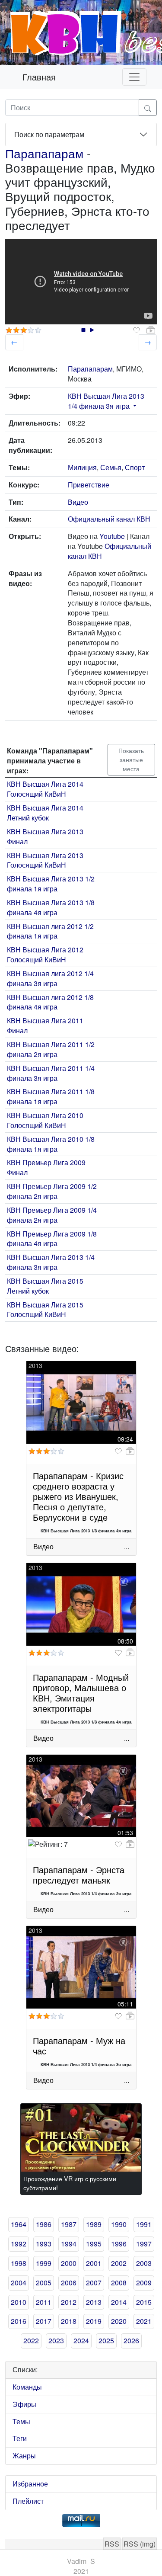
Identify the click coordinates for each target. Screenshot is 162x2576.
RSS (112, 2544)
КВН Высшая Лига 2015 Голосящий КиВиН (45, 1310)
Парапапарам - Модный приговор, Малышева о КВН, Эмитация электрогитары (81, 1693)
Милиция (82, 467)
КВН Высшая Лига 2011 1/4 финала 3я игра (51, 1073)
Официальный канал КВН (109, 519)
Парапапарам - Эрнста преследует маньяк (79, 1875)
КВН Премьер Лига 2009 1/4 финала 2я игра (52, 1215)
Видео (78, 502)
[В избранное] (137, 330)
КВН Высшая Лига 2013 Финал (45, 836)
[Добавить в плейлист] (151, 330)
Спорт (135, 467)
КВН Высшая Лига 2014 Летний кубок (45, 813)
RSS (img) (140, 2544)
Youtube (112, 536)
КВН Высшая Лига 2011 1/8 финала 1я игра (51, 1096)
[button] (134, 406)
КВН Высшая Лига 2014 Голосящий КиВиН (45, 789)
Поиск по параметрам (49, 134)
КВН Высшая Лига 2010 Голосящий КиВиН (45, 1120)
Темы (21, 2421)
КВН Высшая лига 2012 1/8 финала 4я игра (50, 1002)
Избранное (30, 2484)
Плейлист (28, 2501)
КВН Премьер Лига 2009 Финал (46, 1167)
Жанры (24, 2456)
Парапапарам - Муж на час (79, 2046)
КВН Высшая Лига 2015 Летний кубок (45, 1286)
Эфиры (24, 2404)
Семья (111, 467)
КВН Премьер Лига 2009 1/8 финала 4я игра (52, 1239)
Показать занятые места (131, 759)
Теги (20, 2438)
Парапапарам (44, 153)
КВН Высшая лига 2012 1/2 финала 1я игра (50, 931)
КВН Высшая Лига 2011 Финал (45, 1025)
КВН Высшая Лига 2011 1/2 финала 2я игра (51, 1049)
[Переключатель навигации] (134, 77)
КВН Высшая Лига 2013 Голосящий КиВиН (45, 860)
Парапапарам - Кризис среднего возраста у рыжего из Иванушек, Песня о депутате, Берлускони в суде (78, 1496)
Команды (27, 2387)
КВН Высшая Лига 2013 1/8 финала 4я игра (51, 907)
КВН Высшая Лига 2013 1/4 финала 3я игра (106, 401)
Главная (39, 77)
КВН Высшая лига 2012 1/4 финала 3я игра (50, 978)
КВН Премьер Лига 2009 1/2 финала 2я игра (52, 1191)
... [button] (127, 1546)
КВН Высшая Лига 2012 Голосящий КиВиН (45, 955)
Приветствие (89, 485)
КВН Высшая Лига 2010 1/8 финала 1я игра (51, 1144)
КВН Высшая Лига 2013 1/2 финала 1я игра (51, 884)
